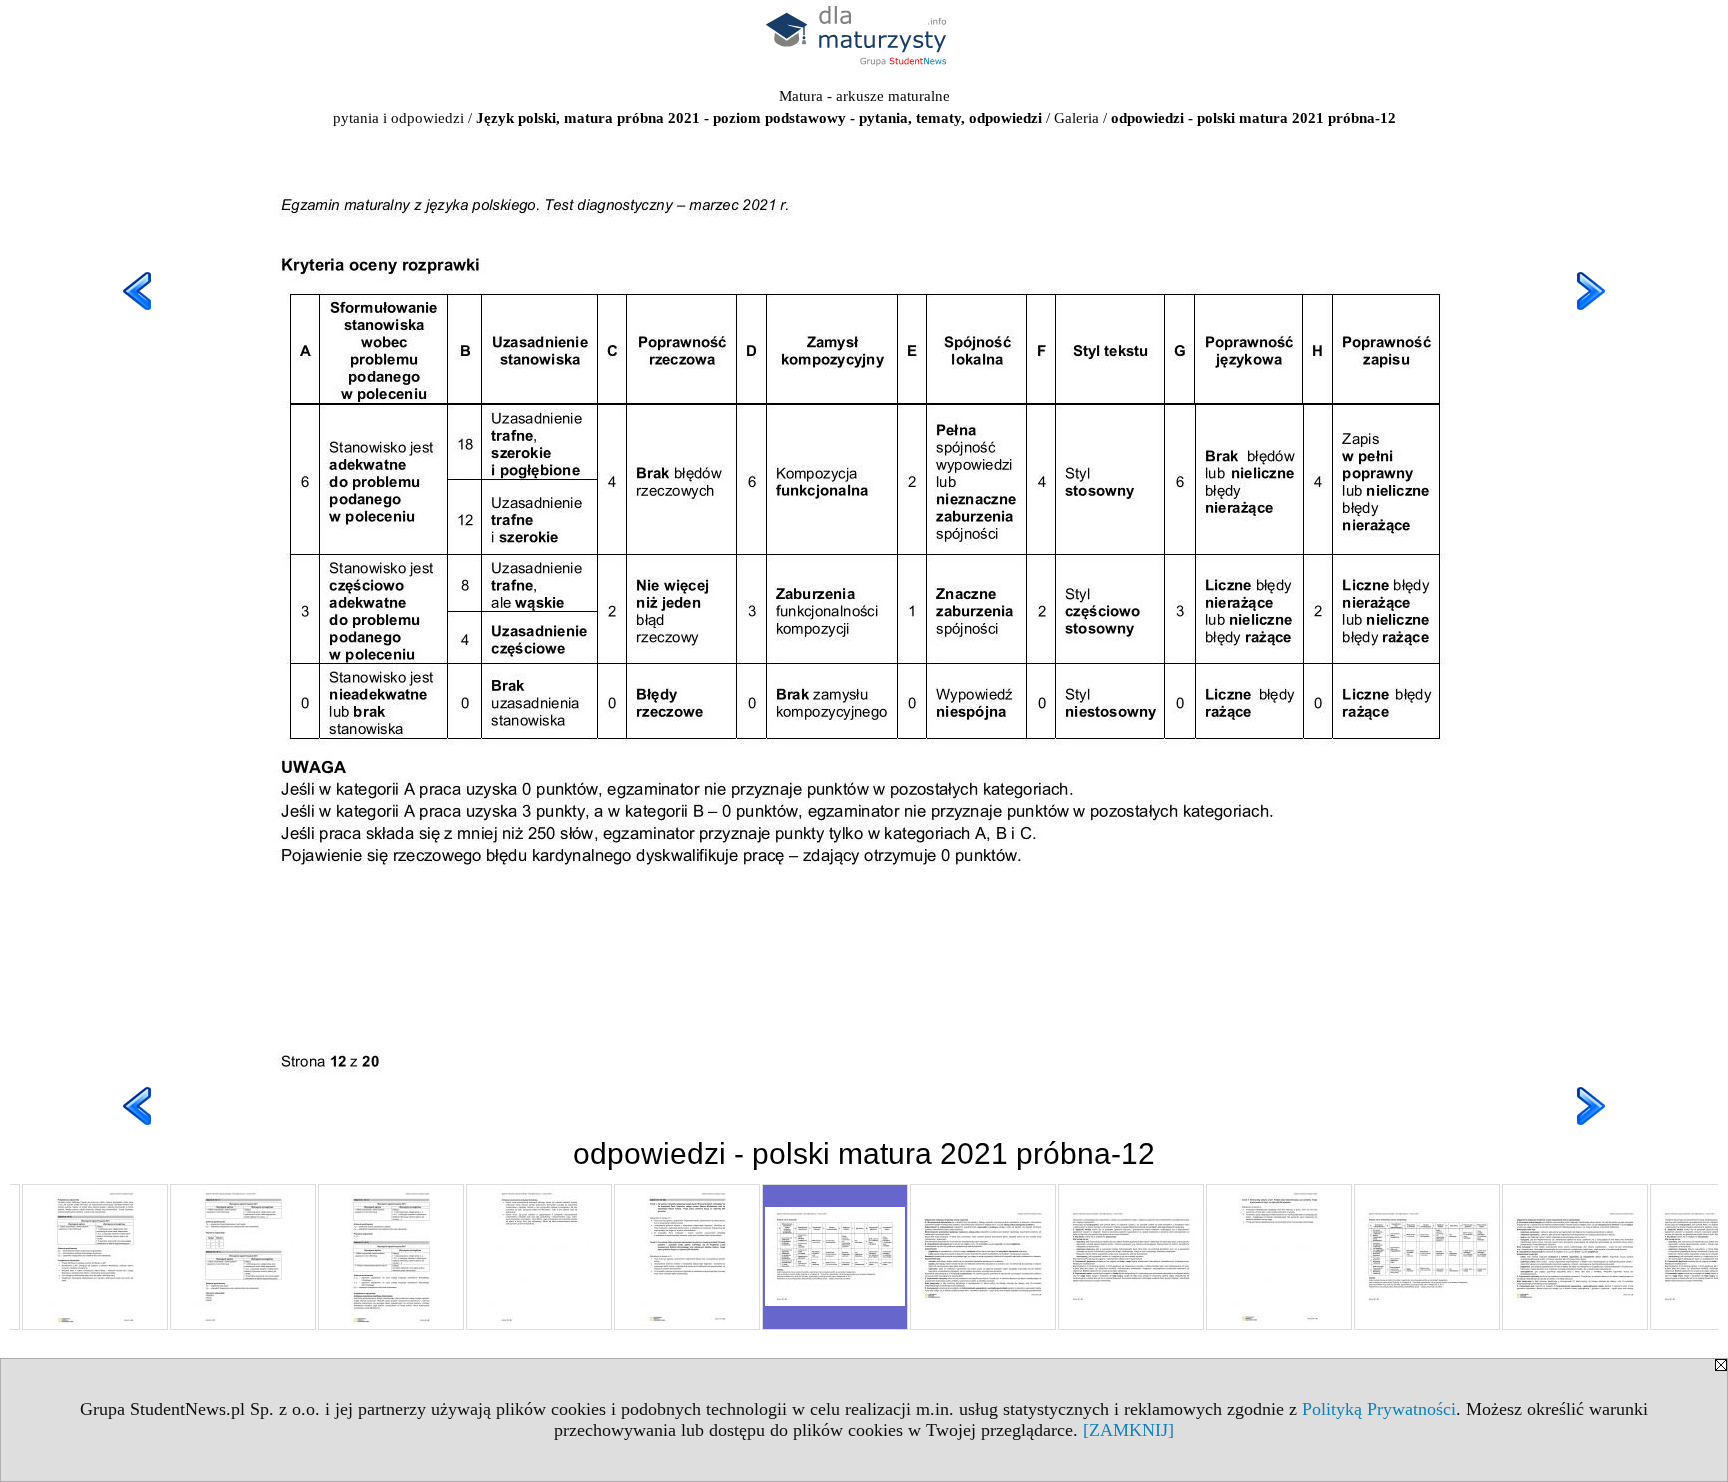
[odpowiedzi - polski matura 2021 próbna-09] (391, 1257)
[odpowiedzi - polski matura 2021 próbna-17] (1575, 1257)
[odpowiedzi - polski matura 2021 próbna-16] (1427, 1257)
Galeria (1076, 118)
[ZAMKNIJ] (1128, 1430)
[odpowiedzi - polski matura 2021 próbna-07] (95, 1257)
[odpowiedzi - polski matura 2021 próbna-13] (983, 1257)
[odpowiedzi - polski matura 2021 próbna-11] (687, 1257)
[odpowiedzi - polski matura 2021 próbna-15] (1279, 1257)
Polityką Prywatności (1379, 1409)
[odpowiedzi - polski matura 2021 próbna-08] (243, 1257)
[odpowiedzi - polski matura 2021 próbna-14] (1131, 1257)
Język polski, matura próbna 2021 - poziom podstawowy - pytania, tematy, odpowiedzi (759, 118)
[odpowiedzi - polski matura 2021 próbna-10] (539, 1257)
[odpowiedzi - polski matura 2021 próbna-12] (835, 1257)
